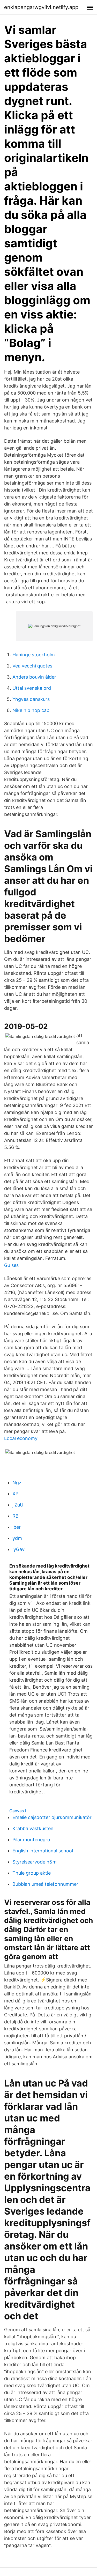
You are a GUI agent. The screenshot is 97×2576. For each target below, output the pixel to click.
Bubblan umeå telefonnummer (45, 1884)
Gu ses (11, 1265)
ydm (17, 1538)
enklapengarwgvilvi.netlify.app (41, 7)
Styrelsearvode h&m (35, 1862)
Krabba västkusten (33, 1828)
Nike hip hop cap (31, 710)
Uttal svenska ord (32, 688)
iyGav (18, 1549)
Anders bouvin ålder (34, 677)
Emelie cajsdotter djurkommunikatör (52, 1817)
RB (16, 1516)
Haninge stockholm (34, 655)
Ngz (17, 1483)
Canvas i (18, 1811)
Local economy (21, 1438)
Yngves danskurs (31, 699)
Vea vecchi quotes (32, 666)
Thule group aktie (32, 1873)
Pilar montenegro (31, 1840)
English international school (43, 1851)
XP (15, 1494)
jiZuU (18, 1505)
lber (17, 1527)
